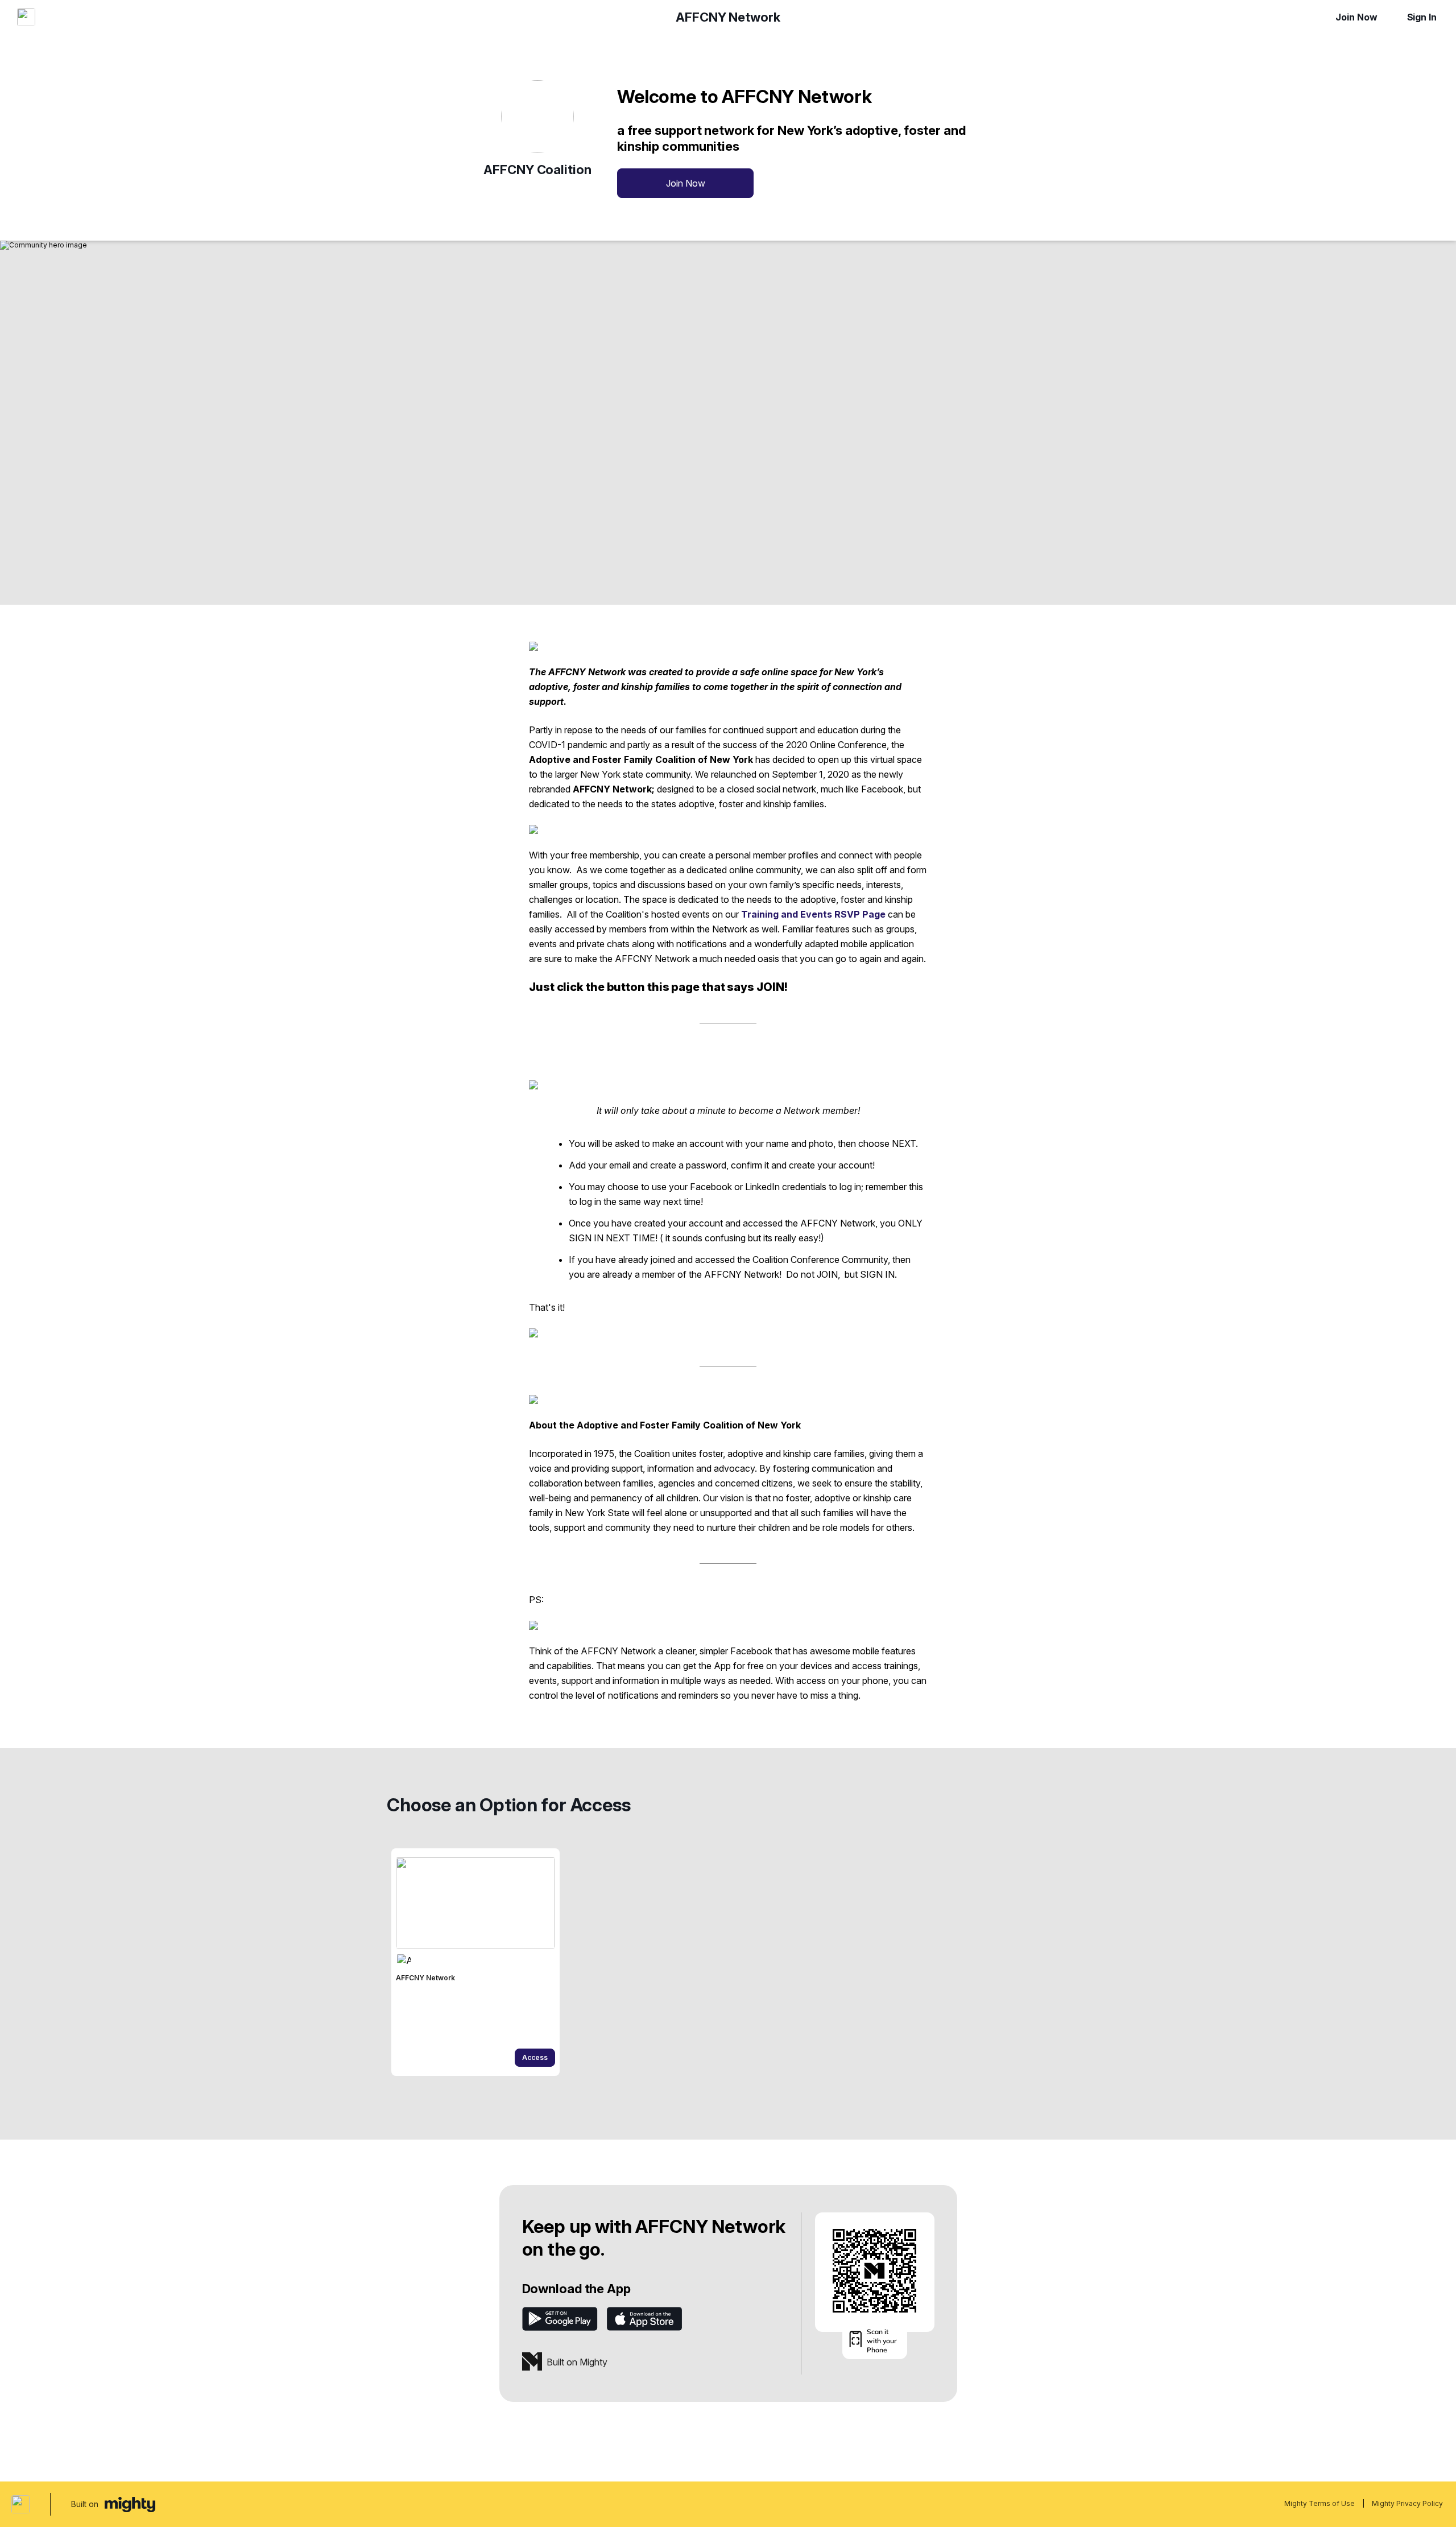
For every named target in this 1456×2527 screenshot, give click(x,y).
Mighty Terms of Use (1319, 2503)
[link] (475, 1962)
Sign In (1422, 17)
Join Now (1356, 17)
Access (535, 2057)
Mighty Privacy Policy (1407, 2503)
